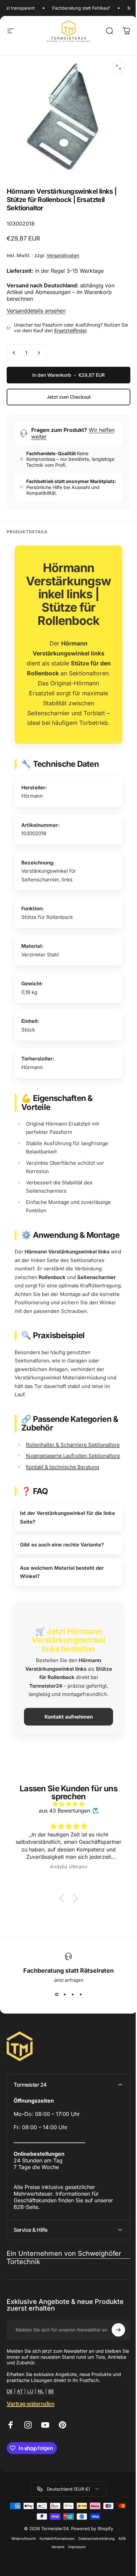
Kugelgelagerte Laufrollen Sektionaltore (73, 1456)
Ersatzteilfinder (70, 330)
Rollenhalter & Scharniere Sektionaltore (73, 1445)
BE (51, 2430)
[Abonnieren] (113, 2369)
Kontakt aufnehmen (66, 1756)
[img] (66, 1843)
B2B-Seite (26, 2246)
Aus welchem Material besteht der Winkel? (62, 1611)
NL (41, 2430)
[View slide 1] (54, 2033)
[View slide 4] (78, 2033)
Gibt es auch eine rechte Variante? (62, 1584)
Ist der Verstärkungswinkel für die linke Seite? (61, 1557)
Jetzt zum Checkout (69, 397)
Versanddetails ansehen (36, 311)
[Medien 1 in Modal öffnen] (118, 67)
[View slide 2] (62, 2033)
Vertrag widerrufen (30, 2442)
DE (10, 2430)
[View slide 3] (70, 2033)
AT (20, 2430)
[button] (61, 1937)
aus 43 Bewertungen (62, 1850)
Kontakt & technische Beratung (63, 1467)
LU (30, 2430)
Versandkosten (63, 255)
